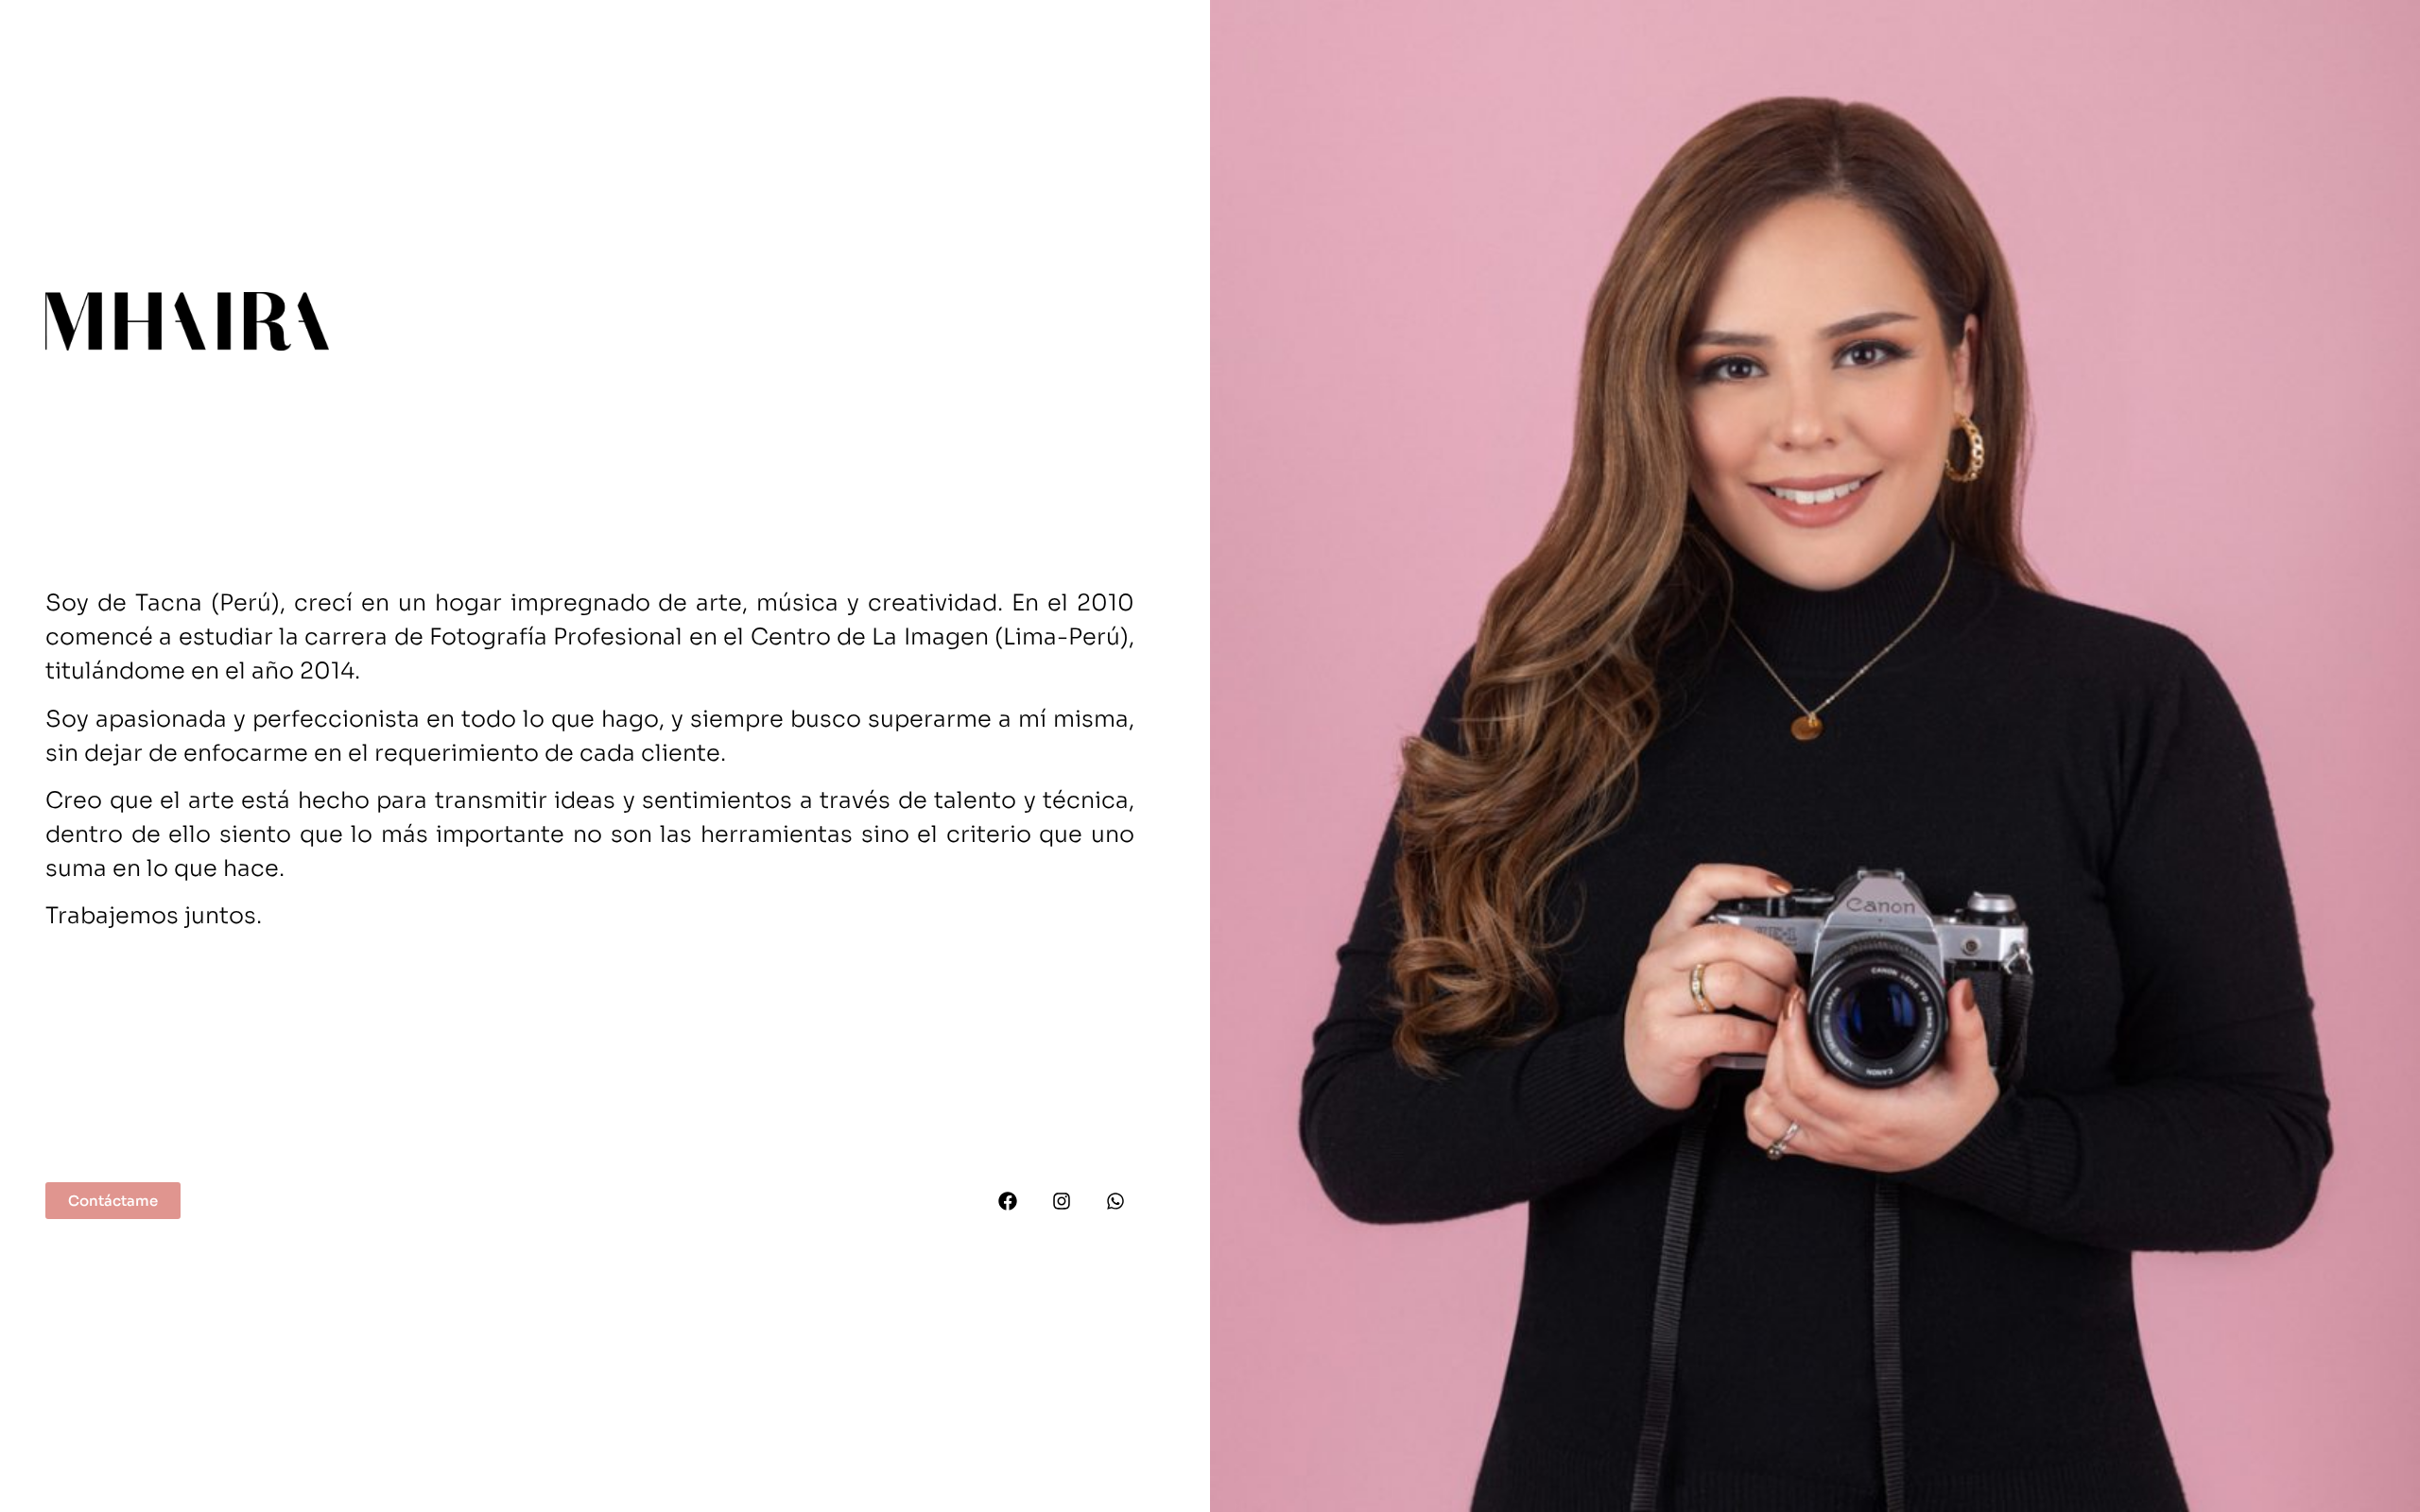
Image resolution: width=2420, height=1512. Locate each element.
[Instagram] (1062, 1201)
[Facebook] (1008, 1201)
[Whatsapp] (1115, 1201)
